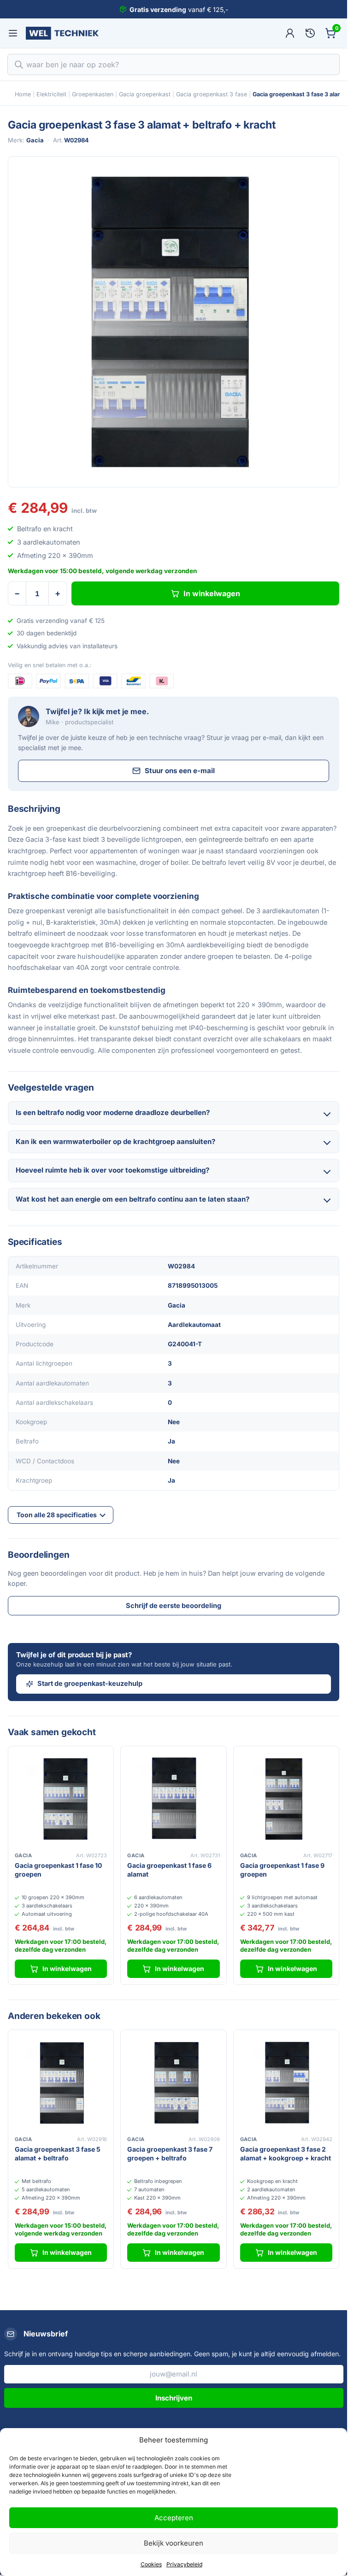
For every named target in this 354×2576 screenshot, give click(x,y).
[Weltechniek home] (62, 33)
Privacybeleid (184, 2564)
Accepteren (174, 2518)
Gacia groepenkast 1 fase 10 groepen (58, 1870)
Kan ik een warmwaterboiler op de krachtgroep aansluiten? (115, 1141)
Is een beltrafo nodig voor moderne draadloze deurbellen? (113, 1112)
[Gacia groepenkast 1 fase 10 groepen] (61, 1799)
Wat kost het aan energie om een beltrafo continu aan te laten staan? (133, 1199)
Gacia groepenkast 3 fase (212, 94)
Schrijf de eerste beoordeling (174, 1605)
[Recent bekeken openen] (310, 33)
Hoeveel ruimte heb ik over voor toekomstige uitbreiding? (112, 1170)
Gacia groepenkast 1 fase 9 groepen (282, 1870)
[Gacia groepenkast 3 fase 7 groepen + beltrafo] (173, 2083)
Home (23, 94)
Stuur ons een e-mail (180, 771)
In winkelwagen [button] (67, 1969)
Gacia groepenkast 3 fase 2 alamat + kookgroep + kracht (286, 2154)
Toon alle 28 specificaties (57, 1515)
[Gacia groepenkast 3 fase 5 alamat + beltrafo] (61, 2083)
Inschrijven (174, 2398)
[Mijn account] (290, 33)
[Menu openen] (13, 33)
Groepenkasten (93, 94)
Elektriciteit (51, 94)
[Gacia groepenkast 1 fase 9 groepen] (286, 1799)
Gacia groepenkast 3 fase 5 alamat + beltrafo (58, 2154)
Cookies (151, 2564)
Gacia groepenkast (145, 94)
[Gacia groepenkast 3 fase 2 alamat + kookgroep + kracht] (286, 2083)
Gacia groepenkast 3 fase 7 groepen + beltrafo (170, 2154)
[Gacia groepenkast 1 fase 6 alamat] (173, 1799)
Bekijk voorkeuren (174, 2543)
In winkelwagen (212, 593)
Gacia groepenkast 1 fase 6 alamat (169, 1870)
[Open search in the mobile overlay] (174, 65)
